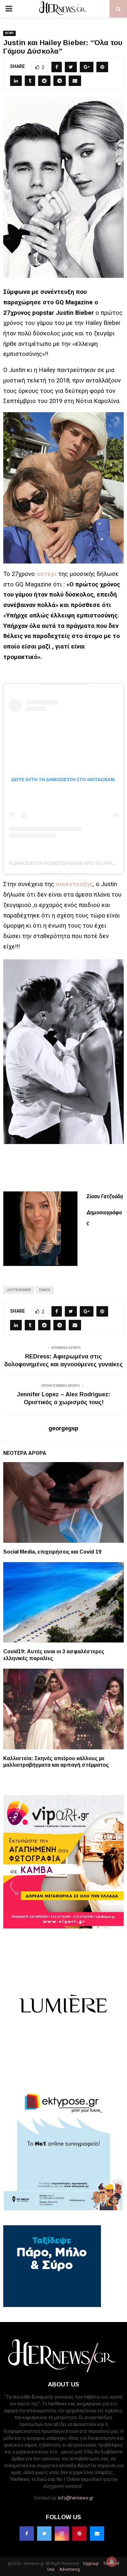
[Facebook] (27, 2534)
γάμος (45, 1290)
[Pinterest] (79, 2534)
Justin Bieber (19, 1290)
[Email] (97, 2534)
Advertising (69, 2569)
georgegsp (63, 1428)
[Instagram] (62, 2534)
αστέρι (47, 574)
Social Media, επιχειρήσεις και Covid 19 (52, 1552)
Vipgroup (90, 2564)
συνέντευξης (74, 884)
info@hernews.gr (76, 2498)
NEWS (9, 33)
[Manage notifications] (112, 2562)
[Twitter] (44, 2534)
